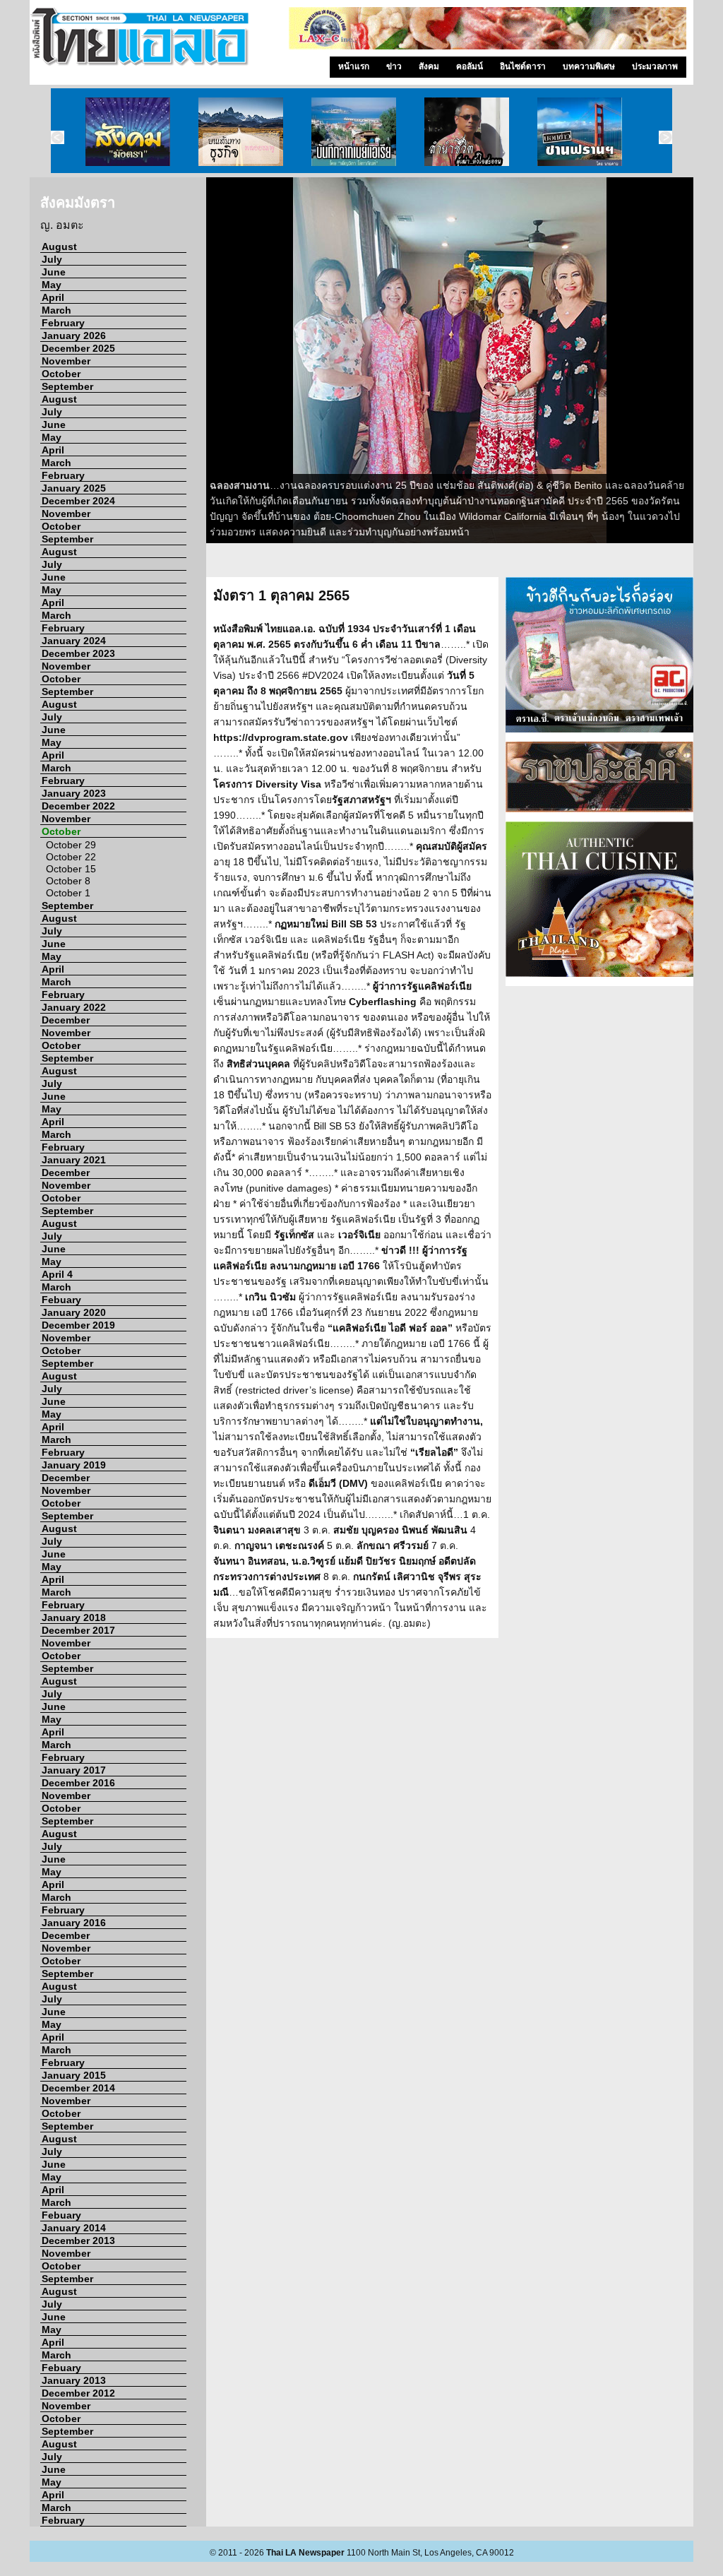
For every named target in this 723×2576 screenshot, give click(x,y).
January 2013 (74, 2380)
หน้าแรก (354, 66)
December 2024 (78, 501)
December (66, 1020)
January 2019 (74, 1465)
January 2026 (74, 336)
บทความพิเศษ (589, 66)
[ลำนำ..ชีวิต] (467, 131)
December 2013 (78, 2240)
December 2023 (78, 653)
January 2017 (74, 1770)
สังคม (429, 66)
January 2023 (74, 793)
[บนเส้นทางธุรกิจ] (241, 131)
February (63, 323)
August (59, 247)
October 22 (71, 857)
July (52, 259)
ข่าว (394, 66)
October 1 (68, 893)
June (54, 272)
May (52, 285)
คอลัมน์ (470, 66)
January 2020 (74, 1312)
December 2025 (78, 348)
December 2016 (78, 1783)
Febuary (61, 1300)
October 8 (68, 881)
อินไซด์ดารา (523, 66)
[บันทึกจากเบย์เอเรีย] (354, 131)
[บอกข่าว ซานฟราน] (580, 131)
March (56, 310)
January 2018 (74, 1618)
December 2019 (78, 1325)
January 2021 (74, 1160)
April (53, 297)
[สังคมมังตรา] (128, 131)
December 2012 (78, 2393)
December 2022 (78, 806)
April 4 (57, 1274)
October (61, 374)
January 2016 (74, 1923)
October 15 (71, 869)
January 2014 (74, 2228)
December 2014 (78, 2088)
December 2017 (78, 1630)
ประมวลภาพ (655, 66)
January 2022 (74, 1007)
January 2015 (74, 2075)
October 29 (71, 845)
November (66, 361)
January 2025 (74, 488)
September (67, 386)
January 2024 (74, 641)
